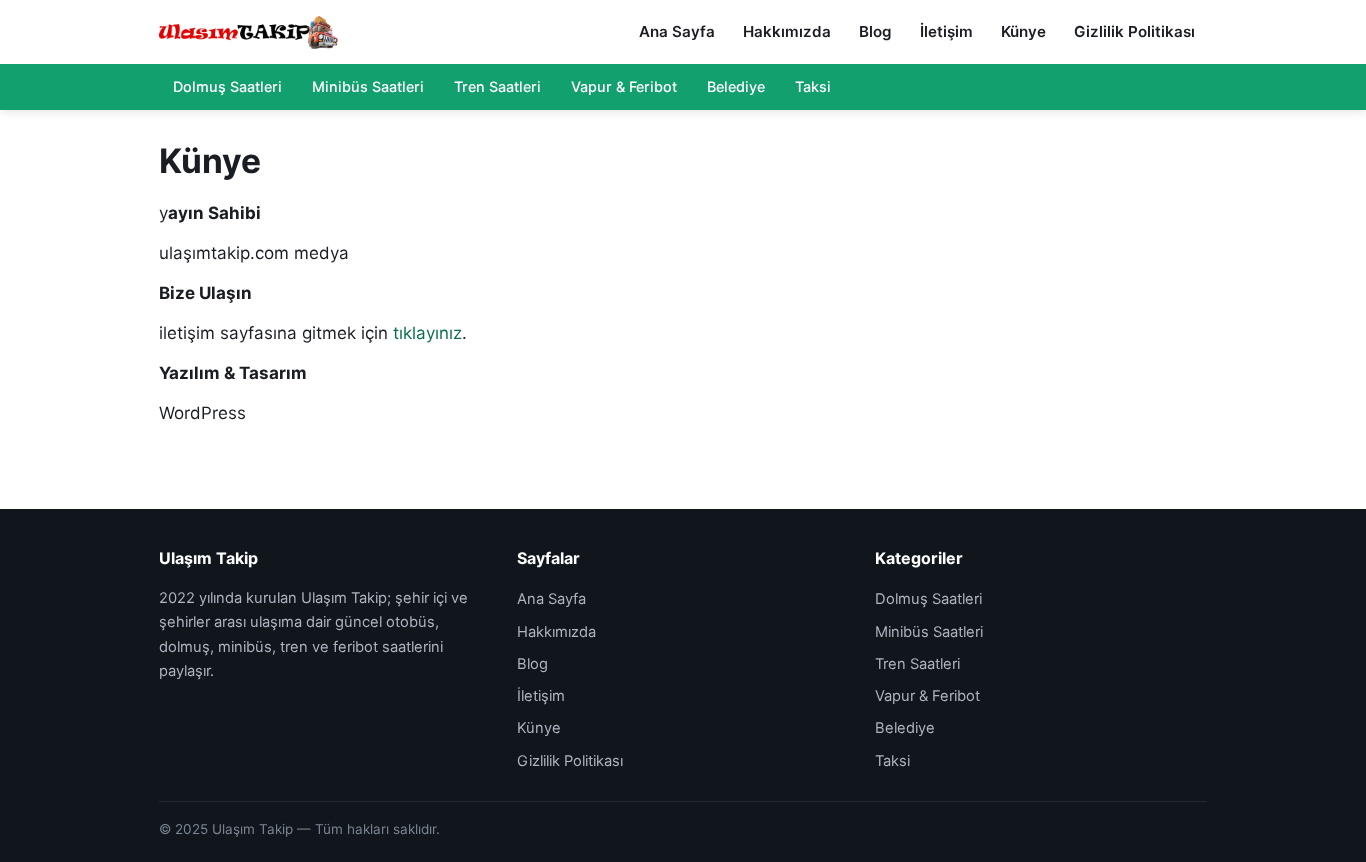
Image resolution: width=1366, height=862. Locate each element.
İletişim (946, 31)
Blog (875, 31)
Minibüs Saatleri (368, 86)
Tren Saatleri (497, 86)
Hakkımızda (787, 31)
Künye (1023, 31)
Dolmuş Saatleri (227, 86)
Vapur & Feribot (624, 86)
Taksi (813, 86)
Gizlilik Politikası (1134, 31)
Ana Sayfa (677, 31)
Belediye (736, 86)
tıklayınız (427, 333)
